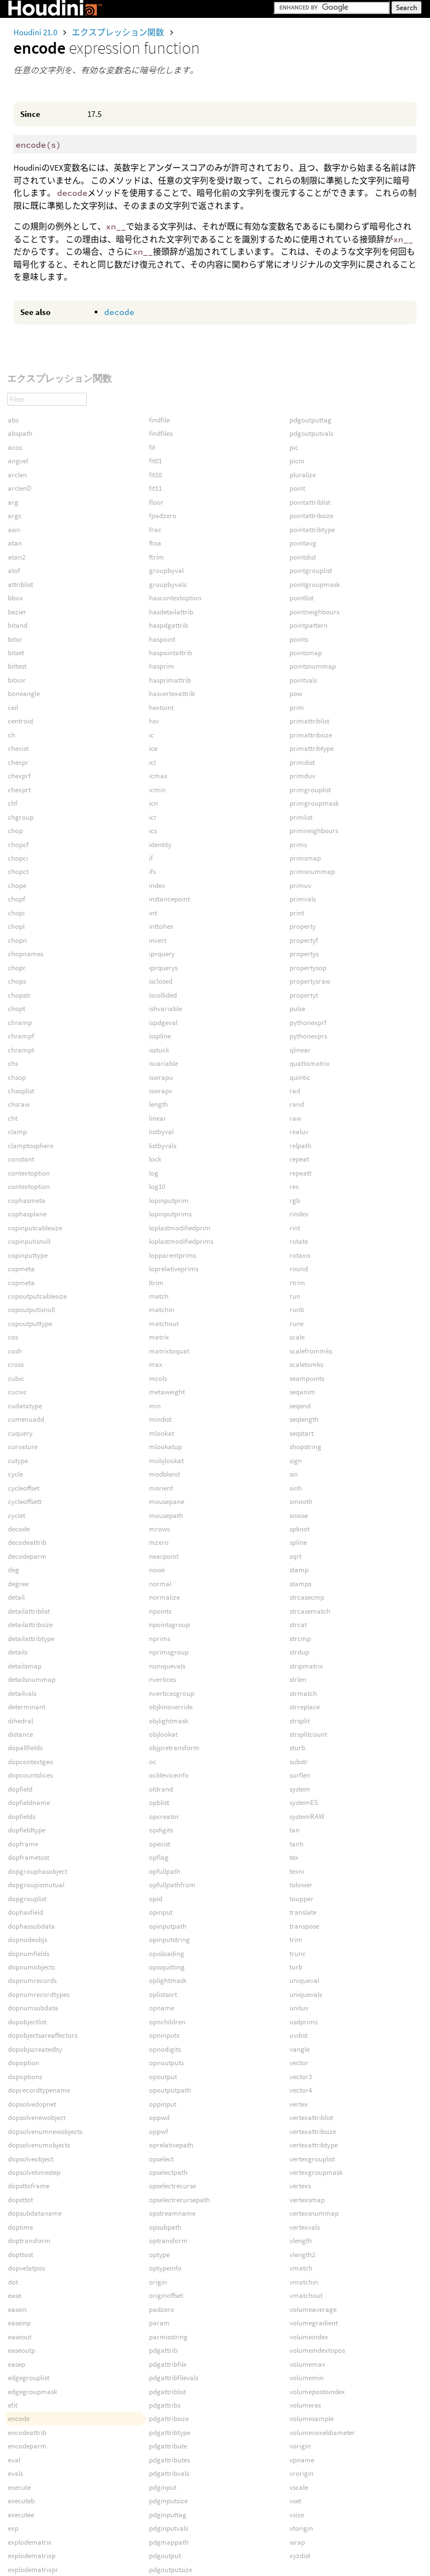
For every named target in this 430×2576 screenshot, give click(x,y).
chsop (17, 1077)
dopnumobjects (31, 1967)
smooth (301, 1501)
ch (11, 735)
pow (296, 694)
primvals (303, 899)
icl (152, 762)
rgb (295, 1200)
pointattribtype (312, 530)
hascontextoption (175, 598)
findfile (159, 420)
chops (17, 981)
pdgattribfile (168, 2364)
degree (18, 1584)
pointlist (302, 598)
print (297, 913)
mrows (159, 1529)
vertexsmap (307, 2200)
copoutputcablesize (37, 1296)
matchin (162, 1310)
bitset (16, 653)
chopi (16, 913)
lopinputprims (170, 1214)
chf (13, 803)
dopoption (24, 2063)
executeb (21, 2501)
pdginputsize (168, 2501)
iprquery (162, 954)
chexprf (19, 776)
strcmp (300, 1639)
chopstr (19, 995)
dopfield (20, 1789)
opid (156, 1899)
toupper (302, 1899)
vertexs (300, 2186)
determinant (27, 1707)
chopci (18, 858)
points (299, 639)
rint (295, 1228)
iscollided (163, 995)
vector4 (301, 2090)
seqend (300, 1406)
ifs (152, 871)
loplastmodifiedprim (180, 1228)
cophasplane (27, 1214)
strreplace (305, 1707)
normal (160, 1584)
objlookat (163, 1734)
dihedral (20, 1721)
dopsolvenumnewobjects (45, 2131)
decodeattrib (27, 1542)
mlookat (162, 1433)
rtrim (297, 1283)
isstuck (159, 1050)
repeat (299, 1159)
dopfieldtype (27, 1830)
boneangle (24, 694)
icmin (157, 790)
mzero (159, 1542)
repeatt (300, 1173)
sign (296, 1461)
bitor (15, 639)
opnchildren (167, 2022)
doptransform (29, 2241)
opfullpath (165, 1871)
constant (21, 1159)
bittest (17, 666)
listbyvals (163, 1146)
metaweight (167, 1392)
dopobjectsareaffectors (43, 2035)
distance (20, 1734)
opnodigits (165, 2049)
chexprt (19, 790)
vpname (302, 2460)
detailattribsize (30, 1625)
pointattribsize (311, 516)
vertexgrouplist (312, 2159)
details (18, 1652)
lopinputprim (169, 1200)
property (303, 926)
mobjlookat (166, 1461)
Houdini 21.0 (36, 32)
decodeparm (27, 1556)
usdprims (303, 2022)
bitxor (17, 680)
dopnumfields (29, 1954)
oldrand (161, 1789)
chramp (20, 1023)
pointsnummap (313, 666)
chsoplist (21, 1091)
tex (294, 1857)
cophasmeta (27, 1200)
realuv (299, 1132)
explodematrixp (32, 2556)
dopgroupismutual (36, 1885)
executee (21, 2515)
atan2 (17, 557)
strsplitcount (308, 1734)
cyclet (17, 1515)
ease (15, 2295)
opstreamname (172, 2213)
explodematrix (30, 2542)
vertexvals (305, 2227)
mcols (158, 1378)
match (159, 1296)
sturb (297, 1748)
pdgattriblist (167, 2392)
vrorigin (302, 2473)
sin (294, 1474)
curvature (23, 1447)
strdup (299, 1652)
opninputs (164, 2035)
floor (156, 502)
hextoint (161, 708)
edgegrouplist (29, 2378)
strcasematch (310, 1611)
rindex (299, 1214)
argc (15, 516)
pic (294, 447)
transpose (304, 1926)
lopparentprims (172, 1255)
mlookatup (165, 1447)
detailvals (22, 1693)
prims (298, 845)
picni (297, 461)
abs (13, 420)
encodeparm (27, 2446)
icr (153, 817)
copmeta (21, 1269)
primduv (302, 776)
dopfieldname (29, 1802)
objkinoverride (171, 1707)
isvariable (163, 1063)
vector (299, 2063)
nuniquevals (167, 1666)
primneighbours (314, 831)
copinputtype (28, 1255)
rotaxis (300, 1255)
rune (296, 1324)
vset (295, 2501)
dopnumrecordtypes (39, 1994)
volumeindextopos (317, 2350)
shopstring (305, 1447)
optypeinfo (165, 2268)
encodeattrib (27, 2432)
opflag (159, 1857)
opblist (159, 1802)
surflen (300, 1775)
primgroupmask (314, 803)
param (159, 2323)
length (158, 1104)
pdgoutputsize (170, 2570)
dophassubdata (31, 1926)
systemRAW (307, 1816)
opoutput (163, 2077)
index (157, 885)
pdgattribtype (170, 2432)
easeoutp (22, 2350)
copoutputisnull (31, 1310)
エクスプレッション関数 (119, 32)
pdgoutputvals (311, 433)
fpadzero (163, 516)
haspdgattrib (169, 625)
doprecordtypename (39, 2090)
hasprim (162, 666)
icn (153, 803)
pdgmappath (169, 2542)
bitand (18, 625)
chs (13, 1063)
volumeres (305, 2405)
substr (299, 1762)
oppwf (158, 2131)
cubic (16, 1378)
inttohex (161, 926)
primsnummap (312, 871)
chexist (18, 748)
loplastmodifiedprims (181, 1241)
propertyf (304, 940)
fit (152, 447)
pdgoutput (165, 2556)
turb (296, 1967)
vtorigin (301, 2528)
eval (14, 2460)
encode (19, 2418)
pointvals (303, 680)
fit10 (155, 475)
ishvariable (165, 1009)
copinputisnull (29, 1241)
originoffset (166, 2295)
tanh (296, 1844)
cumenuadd (26, 1419)
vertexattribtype (314, 2145)
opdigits (161, 1830)
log (154, 1173)
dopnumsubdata (33, 2008)
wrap (297, 2542)
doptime (20, 2227)
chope (17, 885)
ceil (13, 708)
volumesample (312, 2418)
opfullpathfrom (172, 1885)
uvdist (298, 2035)
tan (295, 1830)
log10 (157, 1186)
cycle (15, 1474)
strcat (298, 1625)
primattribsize (311, 735)
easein (17, 2309)
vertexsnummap (314, 2213)
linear (158, 1118)
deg (13, 1570)
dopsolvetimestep (34, 2172)
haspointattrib (170, 653)
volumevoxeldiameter (322, 2432)
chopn (17, 940)
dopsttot (20, 2200)
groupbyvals (168, 584)
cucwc (17, 1392)
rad (295, 1091)
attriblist (20, 584)
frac (155, 530)
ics (153, 831)
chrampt (21, 1050)
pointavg (303, 543)
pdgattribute (168, 2446)
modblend (164, 1474)
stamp (299, 1570)
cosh (15, 1351)
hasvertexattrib (172, 694)
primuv (300, 885)
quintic (300, 1077)
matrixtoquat (169, 1351)
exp (13, 2528)
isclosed (161, 981)
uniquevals (306, 1994)
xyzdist (300, 2556)
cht (13, 1118)
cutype (18, 1461)
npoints (160, 1611)
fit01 (155, 461)
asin (14, 530)
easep (17, 2364)
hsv (154, 721)
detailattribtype (31, 1639)
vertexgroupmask (316, 2172)
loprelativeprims (174, 1269)
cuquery (20, 1433)
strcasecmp (307, 1597)
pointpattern (309, 625)
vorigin (300, 2446)
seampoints (307, 1378)
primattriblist (309, 721)
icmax (158, 776)
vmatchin (304, 2282)
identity (160, 845)
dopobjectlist (27, 2022)
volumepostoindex (317, 2392)
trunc (298, 1954)
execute (19, 2487)
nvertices (162, 1679)
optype (159, 2255)
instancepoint (169, 899)
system (300, 1789)
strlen (298, 1679)
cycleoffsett (25, 1501)
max (156, 1364)
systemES (304, 1802)
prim (297, 708)
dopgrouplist (27, 1899)
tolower (301, 1885)
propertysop (308, 968)
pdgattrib (163, 2350)
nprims (160, 1639)
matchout (164, 1324)
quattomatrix (310, 1063)
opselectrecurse (172, 2186)
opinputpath (168, 1926)
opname (162, 2008)
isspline (160, 1036)
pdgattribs (165, 2405)
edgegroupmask (32, 2392)
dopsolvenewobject (37, 2117)
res (294, 1186)
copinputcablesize (35, 1228)
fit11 (155, 488)
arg (13, 502)
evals (15, 2473)
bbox (15, 598)
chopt (17, 1009)
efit (13, 2405)
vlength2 (302, 2255)
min (155, 1406)
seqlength (304, 1419)
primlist (301, 817)
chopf (17, 899)
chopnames (25, 954)
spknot (300, 1529)
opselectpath (168, 2172)
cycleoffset (24, 1488)
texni (297, 1871)
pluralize (303, 475)
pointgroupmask (315, 584)
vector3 (301, 2077)
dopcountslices (30, 1775)
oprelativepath (171, 2145)
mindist (160, 1419)
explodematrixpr (33, 2570)
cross (16, 1364)
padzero (162, 2309)
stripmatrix (306, 1666)
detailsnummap (32, 1679)
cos (13, 1337)
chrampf (21, 1036)
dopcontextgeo (31, 1762)
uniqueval (304, 1980)
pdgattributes (169, 2460)
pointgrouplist (311, 570)
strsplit (300, 1721)
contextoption (29, 1173)
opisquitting (167, 1967)
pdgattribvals (169, 2473)
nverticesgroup (172, 1693)
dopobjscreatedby (35, 2049)
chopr (17, 968)
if (151, 858)
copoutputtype (30, 1324)
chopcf (18, 845)
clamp (17, 1132)
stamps (300, 1584)
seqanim (302, 1392)
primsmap (305, 858)
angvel (18, 461)
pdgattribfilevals (174, 2378)
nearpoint (164, 1556)
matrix (159, 1337)
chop (15, 831)
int (153, 913)
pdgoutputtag (310, 420)
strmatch (303, 1693)
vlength (301, 2241)
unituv (299, 2008)
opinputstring (169, 1940)
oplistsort (163, 1994)
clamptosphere (31, 1146)
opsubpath (165, 2227)
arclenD (20, 488)
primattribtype (312, 748)
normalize (164, 1597)
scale (297, 1337)
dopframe (23, 1844)
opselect (161, 2159)
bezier (17, 612)
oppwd (159, 2117)
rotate (299, 1241)
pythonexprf (308, 1023)
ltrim (156, 1283)
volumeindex (309, 2337)
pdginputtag (168, 2515)
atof (14, 570)
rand (297, 1104)
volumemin (307, 2378)
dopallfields (25, 1748)
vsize (297, 2515)
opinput (161, 1912)
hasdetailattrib (171, 612)
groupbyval (166, 570)
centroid (20, 721)
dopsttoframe (29, 2186)
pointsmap (306, 653)
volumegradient (314, 2323)
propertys (304, 954)
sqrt (295, 1556)
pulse (297, 1009)
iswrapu (161, 1077)
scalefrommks (311, 1351)
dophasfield (25, 1912)
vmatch (301, 2268)
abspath (20, 433)
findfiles (161, 433)
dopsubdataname (35, 2213)
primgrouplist (310, 790)
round (299, 1269)
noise (157, 1570)
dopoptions (25, 2077)
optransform (168, 2241)
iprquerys (163, 968)
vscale (299, 2487)
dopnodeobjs (27, 1940)
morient (161, 1488)
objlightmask (169, 1721)
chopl (16, 926)
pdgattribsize (169, 2418)
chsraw (19, 1104)
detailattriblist (29, 1611)
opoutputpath (170, 2090)
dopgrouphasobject (38, 1871)
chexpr (18, 762)
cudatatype (25, 1406)
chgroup (21, 817)
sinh (296, 1488)
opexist (160, 1844)
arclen (17, 475)
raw (295, 1118)
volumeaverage (313, 2309)
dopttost (20, 2255)
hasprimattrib (170, 680)
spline (298, 1542)
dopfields (22, 1816)
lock (155, 1159)
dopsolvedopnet (32, 2104)
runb (297, 1310)
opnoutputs (166, 2063)
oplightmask (168, 1980)
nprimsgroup (169, 1652)
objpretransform (174, 1748)
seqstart (302, 1433)
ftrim (156, 557)
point (297, 488)
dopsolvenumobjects (39, 2145)
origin (158, 2282)
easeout (20, 2337)
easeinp (19, 2323)
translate (303, 1912)
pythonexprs (308, 1036)
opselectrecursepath (179, 2200)
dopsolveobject (31, 2159)
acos (15, 447)
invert (158, 940)
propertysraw (310, 981)
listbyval (161, 1132)
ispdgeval (163, 1023)
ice (153, 748)
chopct (18, 871)
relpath (300, 1146)
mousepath (166, 1515)
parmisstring (168, 2337)
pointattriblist (310, 502)
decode (119, 312)
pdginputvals (169, 2528)
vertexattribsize (313, 2131)
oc (153, 1762)
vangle (300, 2049)
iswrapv (161, 1091)
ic (151, 735)
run (295, 1296)
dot (13, 2282)
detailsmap (25, 1666)
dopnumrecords (32, 1980)
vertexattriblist (311, 2117)
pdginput (163, 2487)
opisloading (167, 1954)
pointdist (303, 557)
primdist (302, 762)
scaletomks (306, 1364)
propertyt (304, 995)
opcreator (164, 1816)
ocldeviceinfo (169, 1775)
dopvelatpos (26, 2268)
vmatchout (306, 2295)
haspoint (162, 639)
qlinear (300, 1050)
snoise (299, 1515)
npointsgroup (169, 1625)
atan (15, 543)
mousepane (167, 1501)
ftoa (155, 543)
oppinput (163, 2104)
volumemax (307, 2364)
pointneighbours (314, 612)
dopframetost (29, 1857)
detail (16, 1597)
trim (296, 1940)
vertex (299, 2104)
